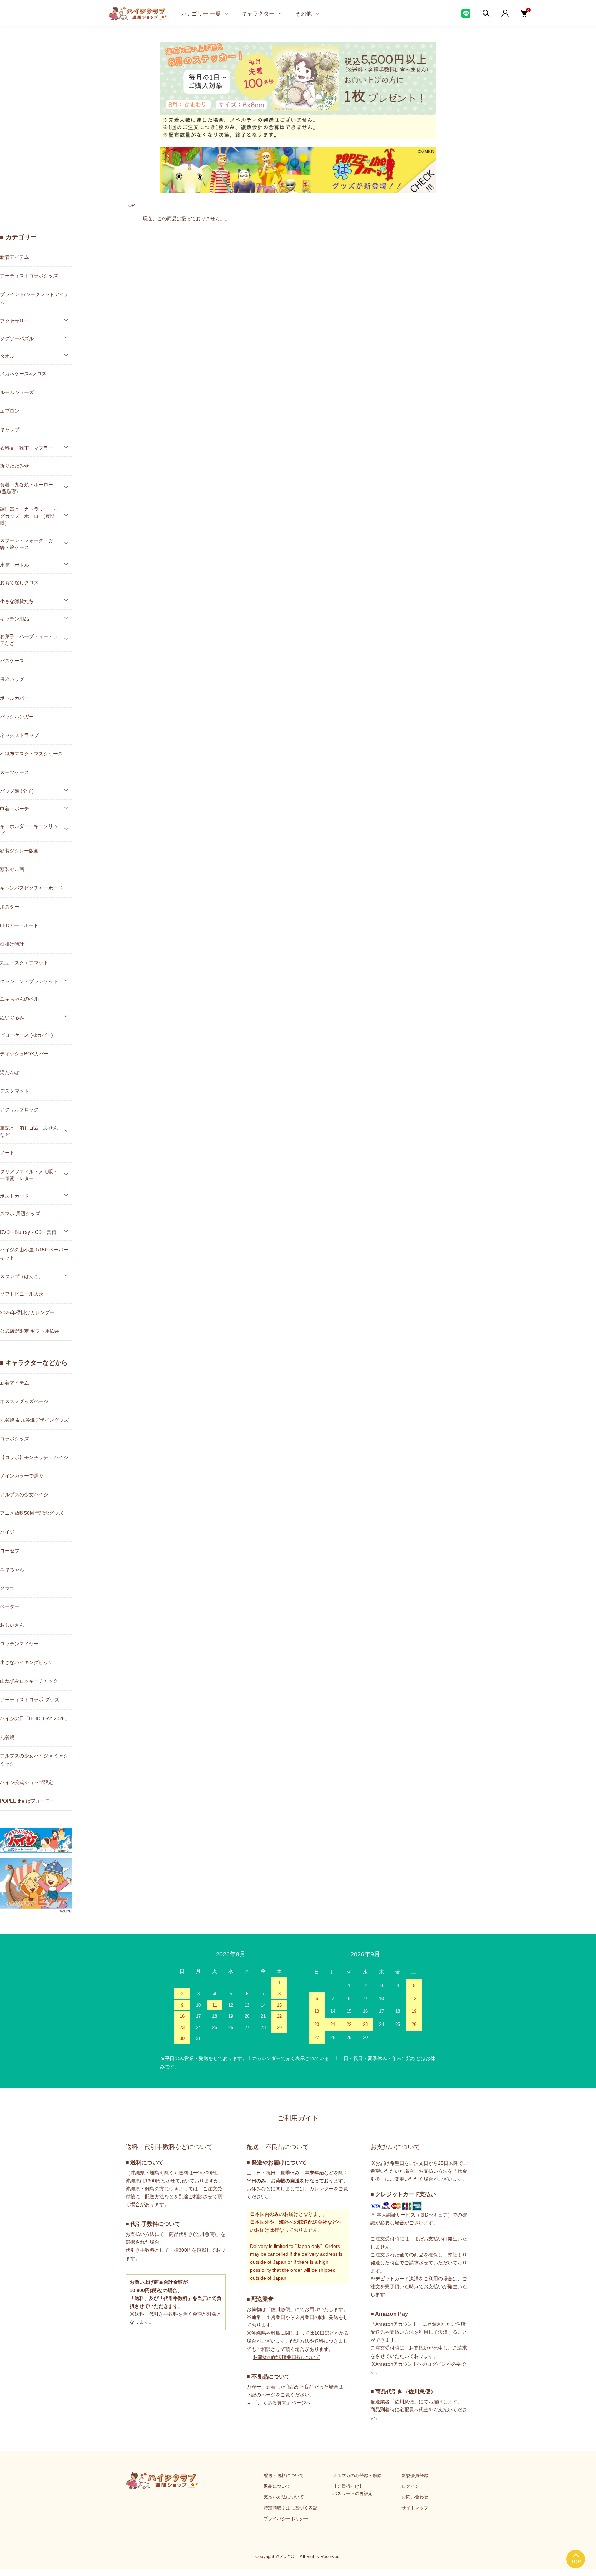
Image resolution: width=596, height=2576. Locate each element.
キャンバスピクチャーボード (31, 888)
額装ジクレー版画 (19, 851)
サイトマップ (415, 2508)
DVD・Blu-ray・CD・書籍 (28, 1232)
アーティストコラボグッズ (29, 276)
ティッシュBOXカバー (24, 1054)
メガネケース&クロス (23, 374)
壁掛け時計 (12, 944)
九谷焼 (7, 1737)
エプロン (10, 411)
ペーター (10, 1606)
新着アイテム (14, 257)
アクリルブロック (19, 1109)
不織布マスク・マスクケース (31, 754)
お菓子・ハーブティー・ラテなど (29, 639)
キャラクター (258, 13)
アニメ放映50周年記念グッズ (32, 1513)
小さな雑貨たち (17, 601)
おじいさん (12, 1625)
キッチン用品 (14, 618)
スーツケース (14, 772)
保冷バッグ (12, 679)
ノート (7, 1153)
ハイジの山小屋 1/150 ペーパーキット (34, 1254)
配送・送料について (284, 2476)
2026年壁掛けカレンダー (27, 1312)
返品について (277, 2486)
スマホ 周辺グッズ (20, 1214)
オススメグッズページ (24, 1401)
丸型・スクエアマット (24, 963)
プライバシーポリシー (286, 2519)
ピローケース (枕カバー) (27, 1035)
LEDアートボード (19, 925)
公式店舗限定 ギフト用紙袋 (30, 1331)
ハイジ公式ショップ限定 (27, 1782)
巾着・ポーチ (14, 808)
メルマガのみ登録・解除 (357, 2476)
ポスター (10, 907)
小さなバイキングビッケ (27, 1662)
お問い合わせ (415, 2497)
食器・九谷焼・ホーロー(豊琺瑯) (27, 488)
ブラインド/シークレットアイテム (34, 298)
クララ (7, 1588)
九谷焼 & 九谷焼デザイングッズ (34, 1420)
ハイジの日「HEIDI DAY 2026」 (35, 1718)
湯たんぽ (10, 1072)
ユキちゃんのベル (19, 999)
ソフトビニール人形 (22, 1294)
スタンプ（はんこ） (22, 1276)
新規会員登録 (415, 2476)
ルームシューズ (17, 392)
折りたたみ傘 (14, 466)
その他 (304, 13)
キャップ (10, 429)
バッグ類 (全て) (17, 791)
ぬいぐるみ (12, 1017)
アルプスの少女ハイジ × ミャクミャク (34, 1760)
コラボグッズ (14, 1439)
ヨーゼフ (10, 1551)
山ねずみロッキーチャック (29, 1681)
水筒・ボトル (14, 565)
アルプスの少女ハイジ (24, 1494)
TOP (130, 206)
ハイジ (7, 1532)
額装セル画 (12, 869)
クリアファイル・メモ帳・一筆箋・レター (29, 1175)
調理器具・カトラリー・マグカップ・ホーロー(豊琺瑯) (29, 516)
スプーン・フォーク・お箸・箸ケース (27, 544)
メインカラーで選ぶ (22, 1476)
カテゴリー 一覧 (201, 13)
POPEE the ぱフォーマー (27, 1801)
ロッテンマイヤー (19, 1644)
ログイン (410, 2486)
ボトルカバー (14, 698)
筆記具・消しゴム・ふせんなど (29, 1131)
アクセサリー (14, 321)
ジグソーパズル (17, 338)
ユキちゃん (12, 1569)
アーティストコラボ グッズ (30, 1700)
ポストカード (14, 1196)
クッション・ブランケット (29, 981)
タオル (7, 356)
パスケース (12, 661)
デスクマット (14, 1091)
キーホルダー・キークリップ (29, 829)
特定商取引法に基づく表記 (290, 2508)
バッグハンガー (17, 717)
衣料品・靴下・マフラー (27, 448)
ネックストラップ (19, 735)
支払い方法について (284, 2497)
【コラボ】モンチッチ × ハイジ (34, 1457)
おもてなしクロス (19, 582)
